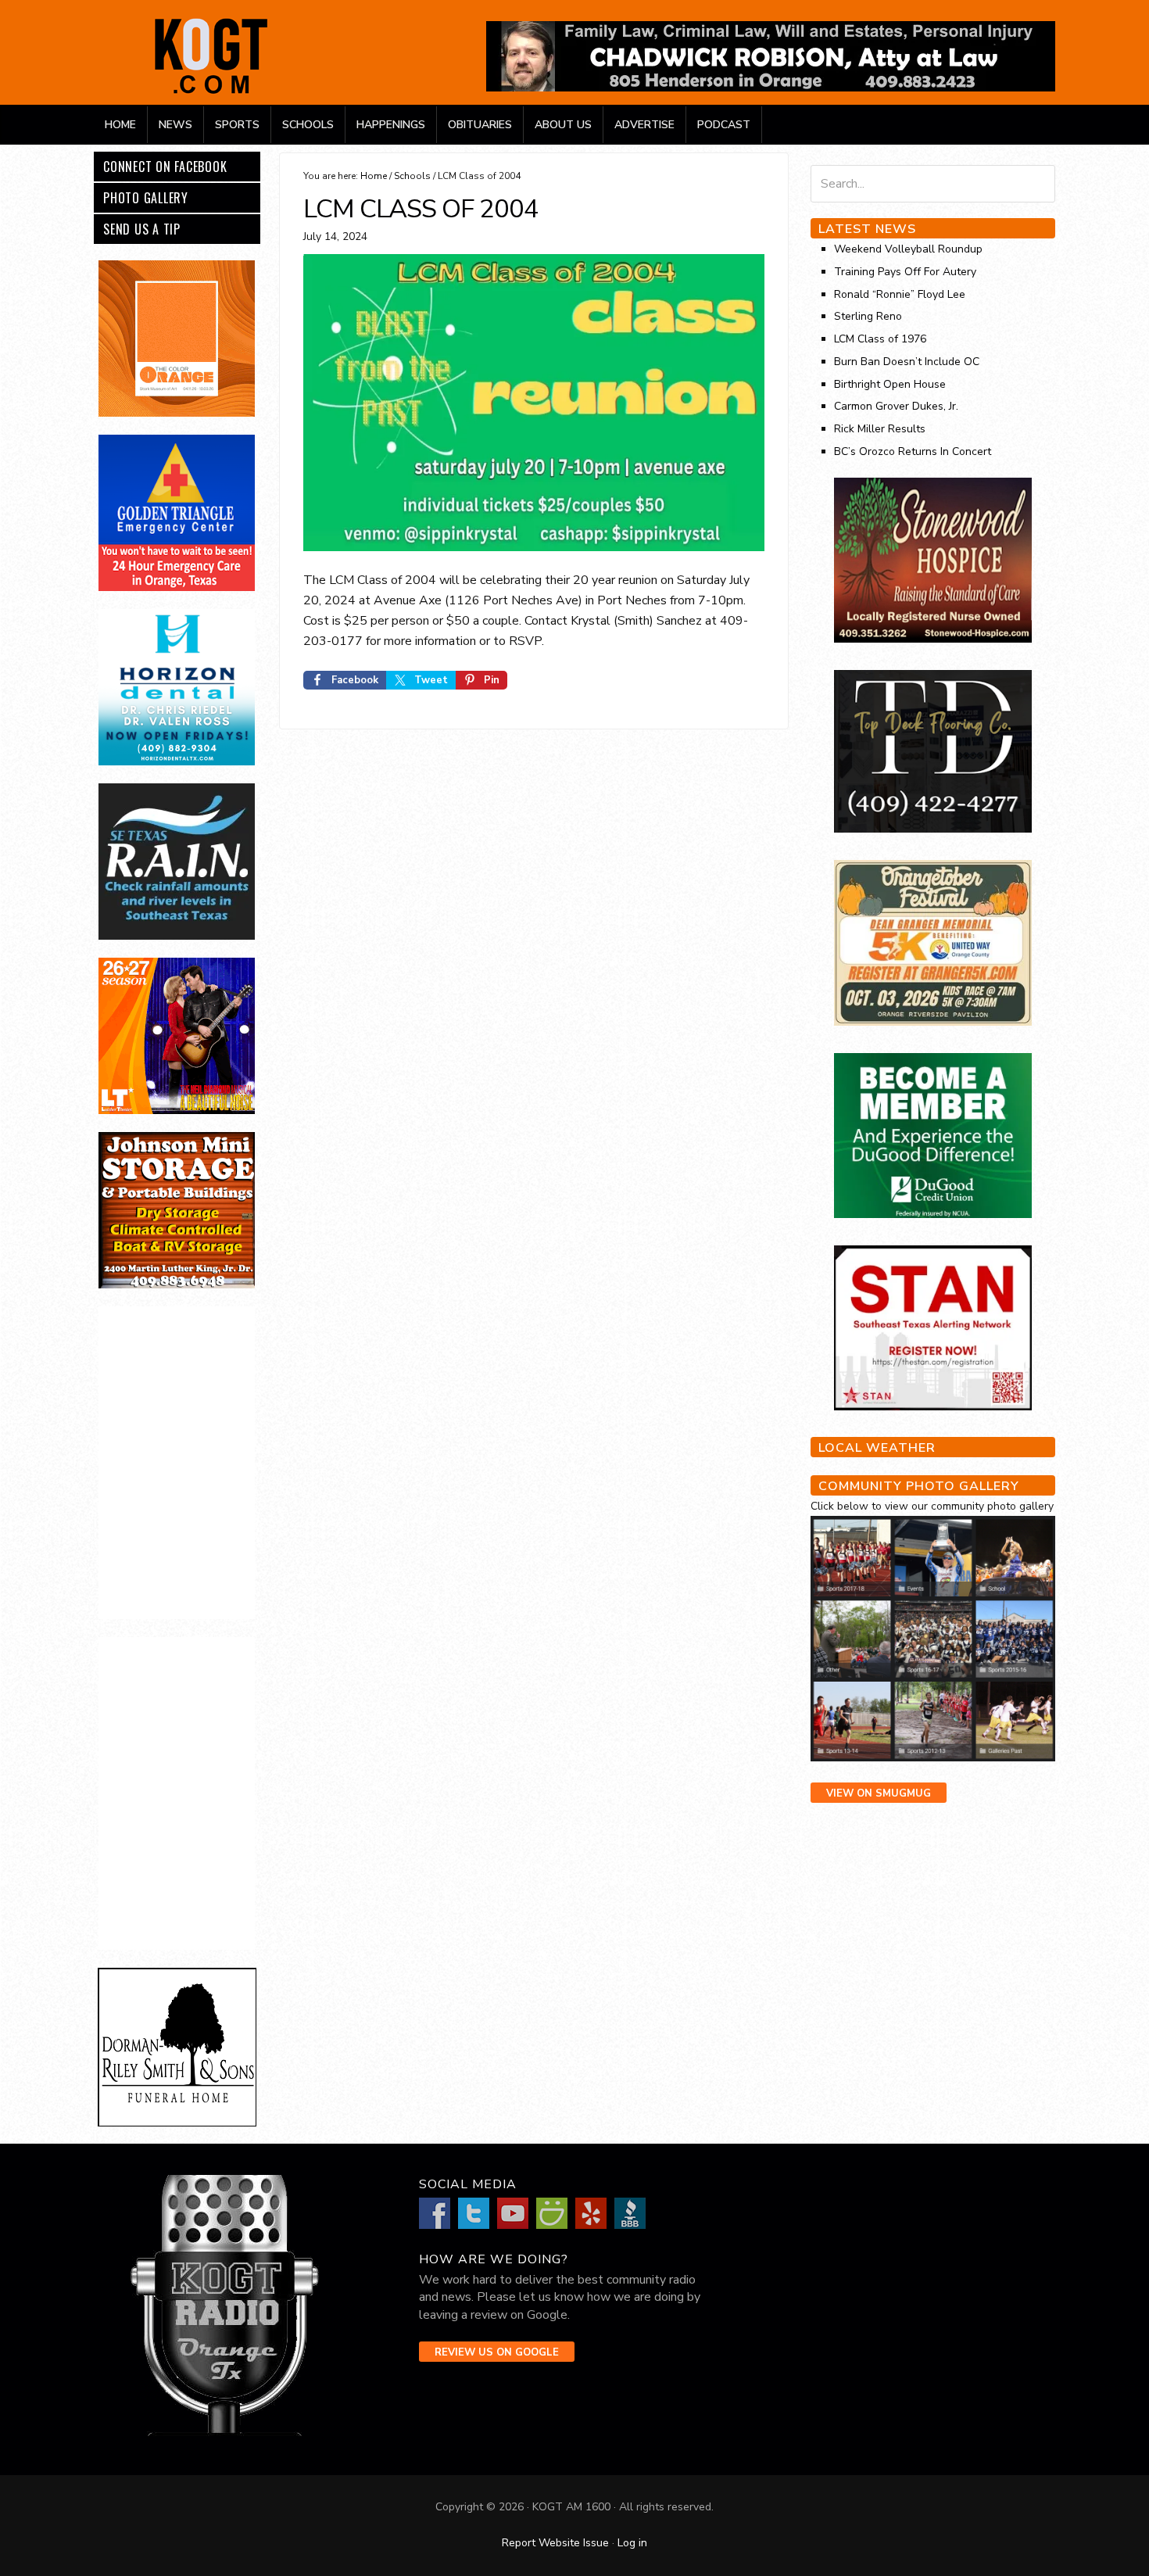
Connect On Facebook (165, 167)
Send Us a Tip (142, 229)
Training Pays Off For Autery (905, 272)
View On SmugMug (879, 1793)
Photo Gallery (146, 198)
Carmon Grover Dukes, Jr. (896, 406)
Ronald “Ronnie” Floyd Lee (900, 294)
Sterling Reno (868, 316)
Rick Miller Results (880, 429)
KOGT (211, 93)
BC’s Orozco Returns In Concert (913, 451)
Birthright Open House (890, 384)
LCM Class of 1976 (880, 339)
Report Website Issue (555, 2543)
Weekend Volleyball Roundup (908, 249)
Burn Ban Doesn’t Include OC (907, 362)
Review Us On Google (497, 2352)
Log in (632, 2543)
